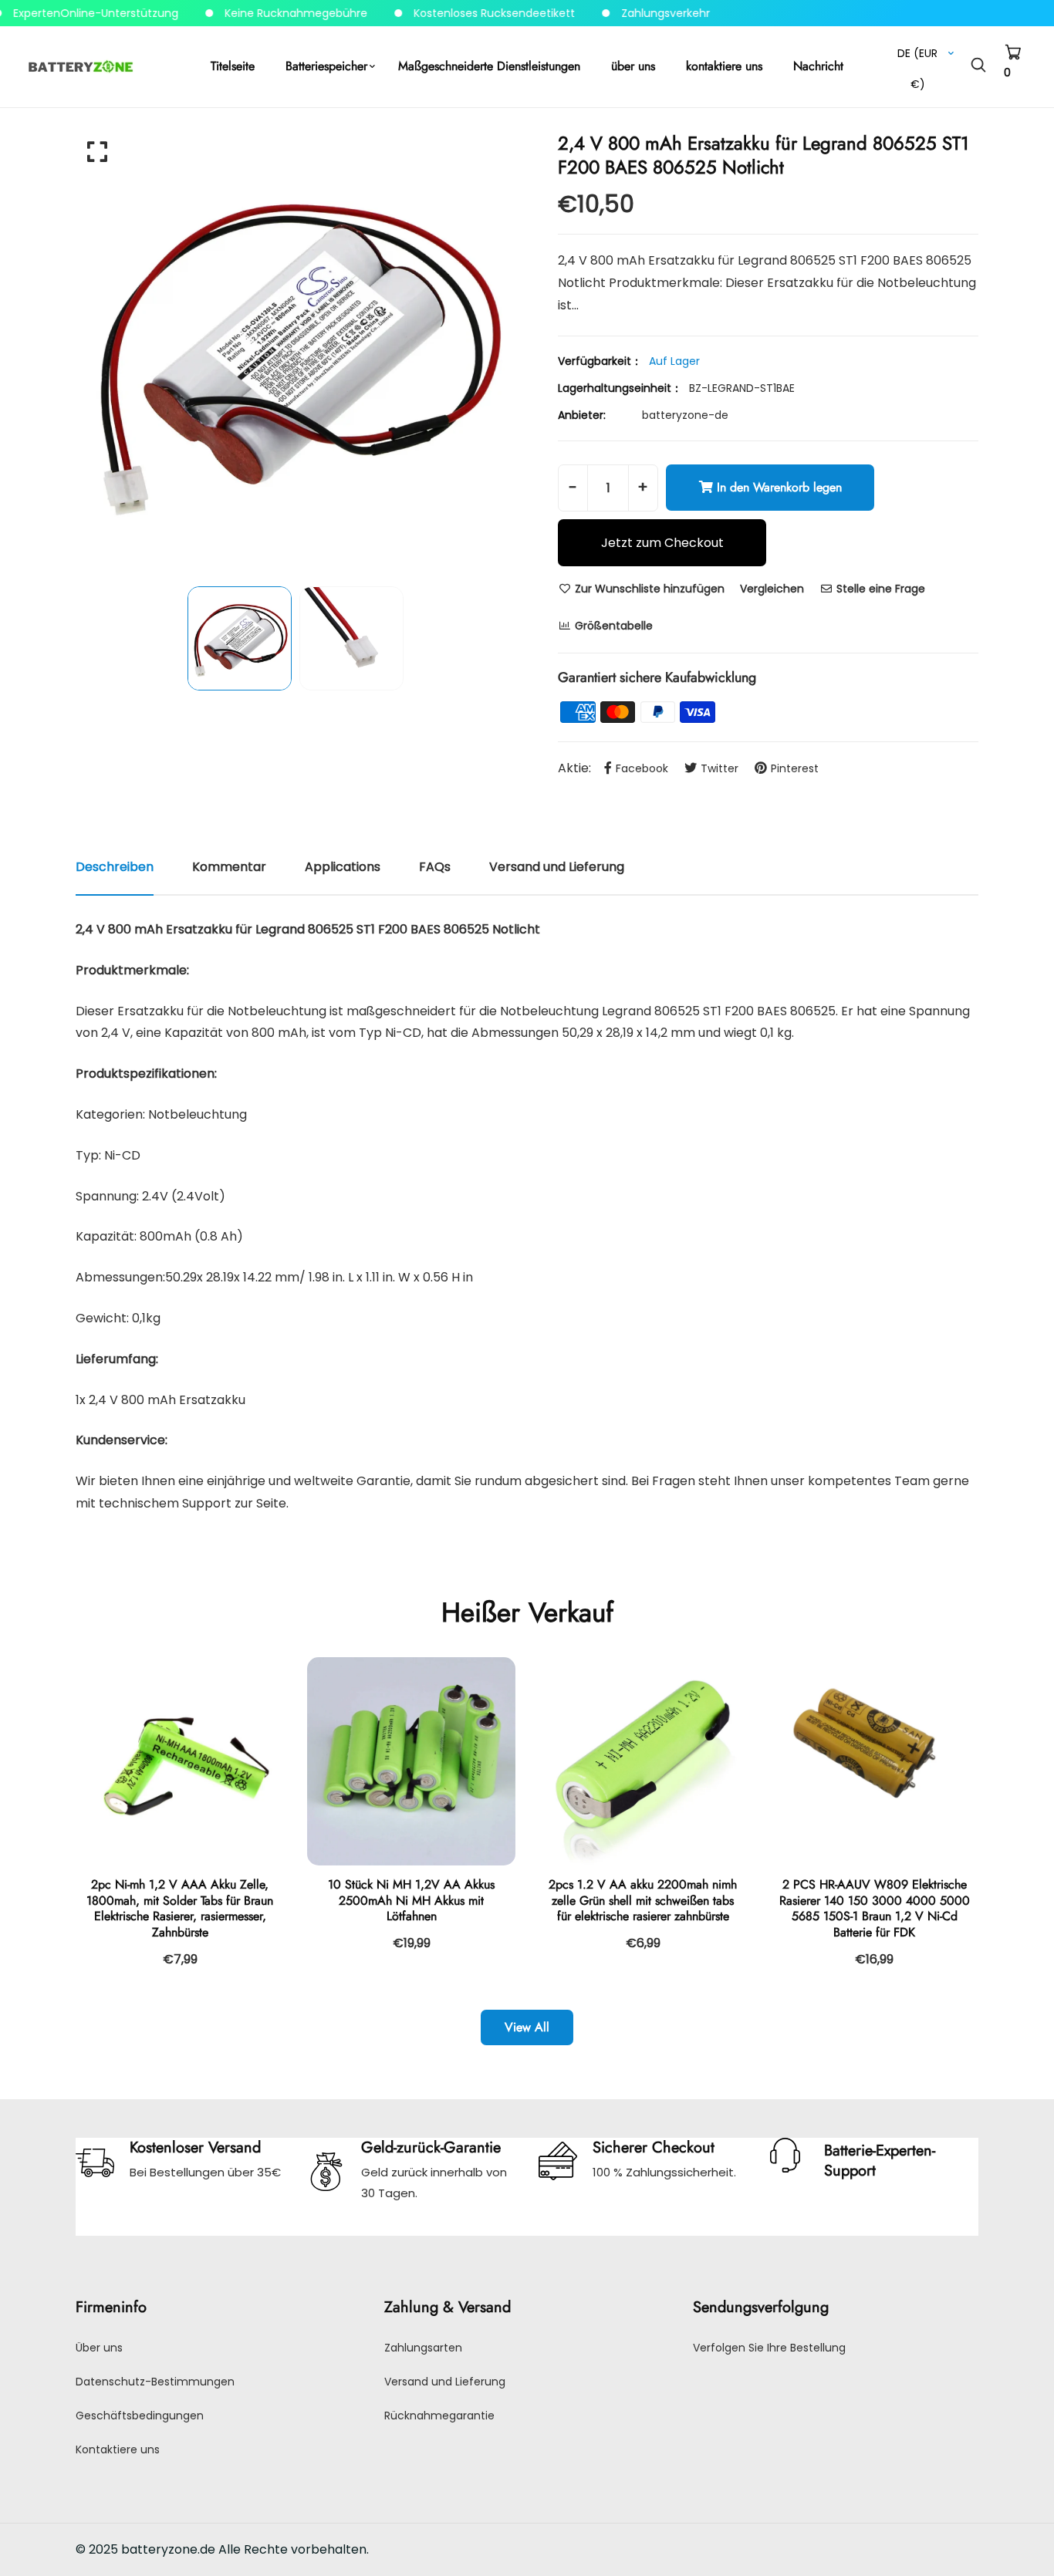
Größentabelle (612, 626)
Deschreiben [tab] (115, 867)
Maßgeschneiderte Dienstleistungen (489, 66)
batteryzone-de (685, 415)
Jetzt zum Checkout (662, 543)
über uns (633, 66)
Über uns (99, 2348)
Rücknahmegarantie (439, 2416)
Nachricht (818, 66)
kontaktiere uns (724, 66)
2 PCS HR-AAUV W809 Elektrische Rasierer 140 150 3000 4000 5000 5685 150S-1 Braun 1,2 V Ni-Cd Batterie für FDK (875, 1908)
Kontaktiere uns (118, 2449)
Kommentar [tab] (229, 867)
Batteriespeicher (326, 66)
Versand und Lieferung (445, 2382)
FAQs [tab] (435, 867)
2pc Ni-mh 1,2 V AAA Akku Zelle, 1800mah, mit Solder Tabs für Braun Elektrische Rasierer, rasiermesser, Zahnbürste (180, 1908)
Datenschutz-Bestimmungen (155, 2382)
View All (527, 2027)
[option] (296, 351)
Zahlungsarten (423, 2348)
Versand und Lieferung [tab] (557, 867)
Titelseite (233, 66)
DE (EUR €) (917, 57)
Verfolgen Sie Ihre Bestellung (769, 2348)
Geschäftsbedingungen (140, 2416)
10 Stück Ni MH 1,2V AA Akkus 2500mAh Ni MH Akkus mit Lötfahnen (411, 1901)
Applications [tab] (343, 867)
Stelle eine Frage (879, 589)
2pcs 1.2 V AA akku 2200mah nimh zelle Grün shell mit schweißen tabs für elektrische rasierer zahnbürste (643, 1901)
